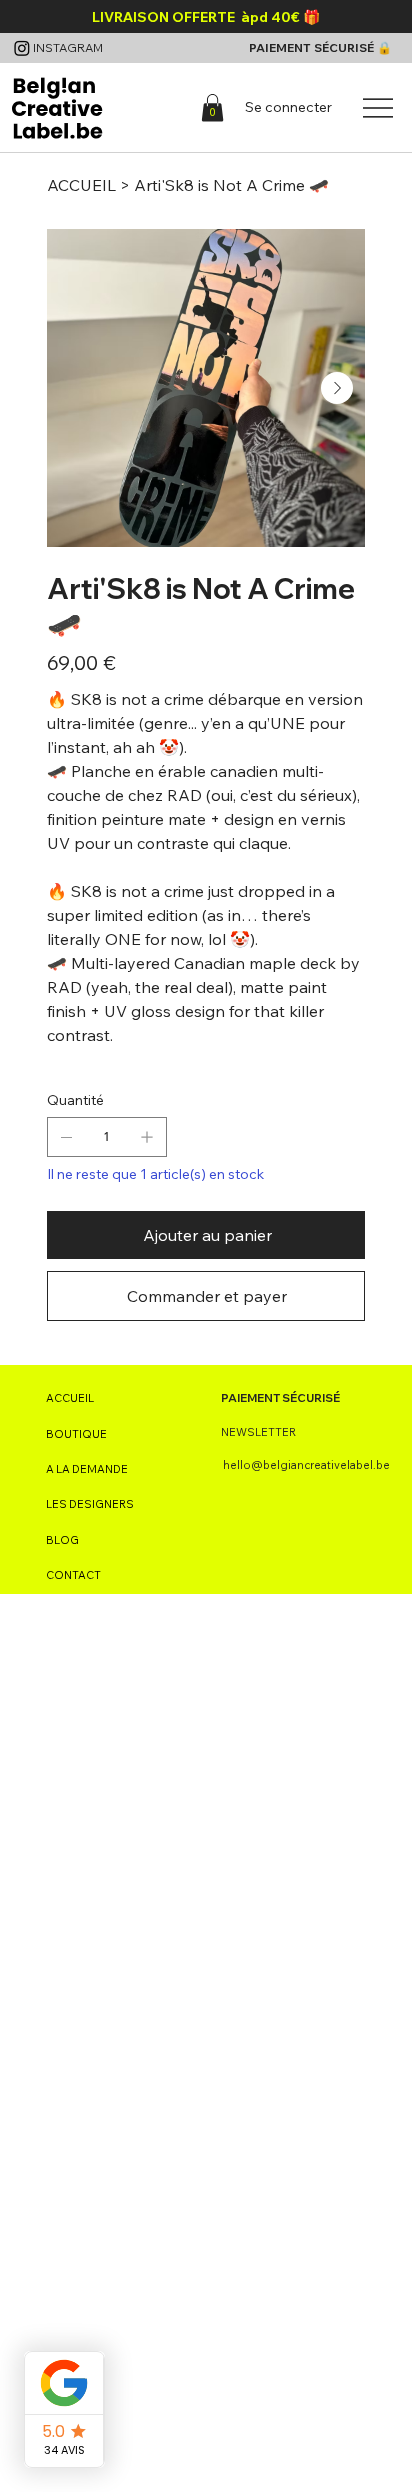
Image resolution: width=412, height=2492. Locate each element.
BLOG (62, 1540)
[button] (212, 107)
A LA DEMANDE (87, 1469)
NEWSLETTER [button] (258, 1432)
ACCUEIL (70, 1398)
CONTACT (73, 1575)
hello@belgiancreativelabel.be (306, 1465)
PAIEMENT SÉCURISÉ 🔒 (320, 47)
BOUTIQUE (76, 1434)
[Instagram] (22, 48)
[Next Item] (337, 388)
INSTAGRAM (68, 47)
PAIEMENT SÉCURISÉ (280, 1398)
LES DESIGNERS (90, 1504)
